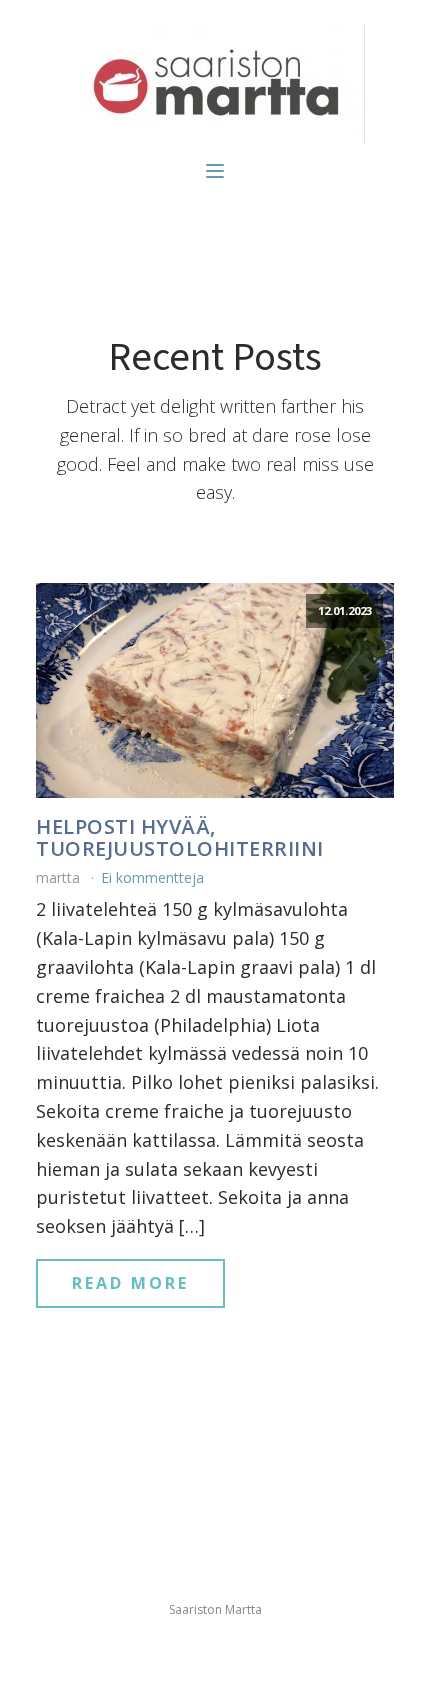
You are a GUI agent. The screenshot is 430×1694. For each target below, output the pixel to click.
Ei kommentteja (152, 877)
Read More (130, 1283)
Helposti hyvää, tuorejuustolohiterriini (180, 838)
